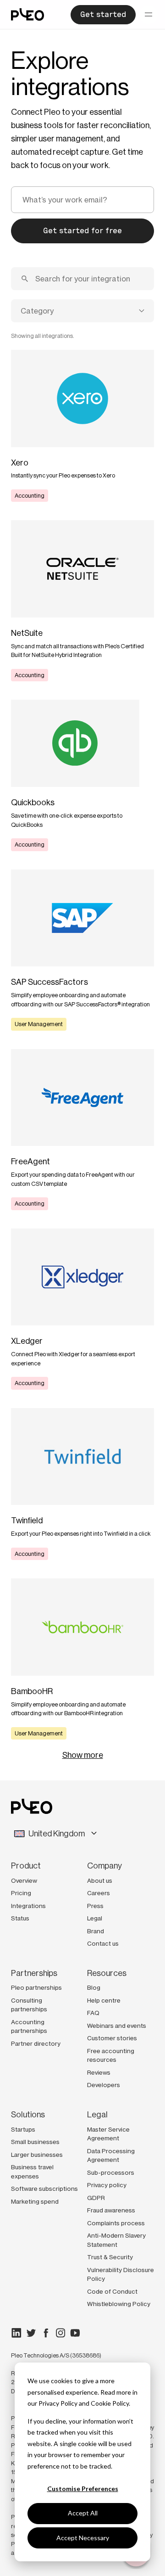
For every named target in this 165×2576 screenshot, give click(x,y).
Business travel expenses (32, 2172)
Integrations (28, 1906)
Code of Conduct (112, 2291)
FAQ (93, 2013)
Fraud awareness (111, 2210)
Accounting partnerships (29, 2026)
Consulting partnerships (29, 2005)
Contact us (103, 1943)
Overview (24, 1880)
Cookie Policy (110, 2403)
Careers (99, 1893)
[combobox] (82, 311)
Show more (83, 1755)
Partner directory (36, 2043)
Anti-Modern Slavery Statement (116, 2240)
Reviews (99, 2072)
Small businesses (35, 2142)
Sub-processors (111, 2172)
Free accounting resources (111, 2055)
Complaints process (116, 2223)
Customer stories (112, 2038)
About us (100, 1880)
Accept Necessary (83, 2538)
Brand (96, 1931)
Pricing (21, 1893)
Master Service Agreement (108, 2134)
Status (20, 1918)
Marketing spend (35, 2201)
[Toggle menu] (148, 15)
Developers (104, 2085)
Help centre (104, 2000)
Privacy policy (107, 2185)
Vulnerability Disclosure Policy (121, 2274)
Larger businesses (37, 2155)
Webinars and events (117, 2026)
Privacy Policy (58, 2403)
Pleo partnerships (36, 1987)
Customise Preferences (83, 2489)
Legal (95, 1918)
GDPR (96, 2198)
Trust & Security (110, 2257)
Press (95, 1906)
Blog (94, 1987)
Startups (23, 2129)
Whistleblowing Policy (119, 2304)
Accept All (83, 2513)
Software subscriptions (44, 2189)
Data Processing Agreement (111, 2155)
